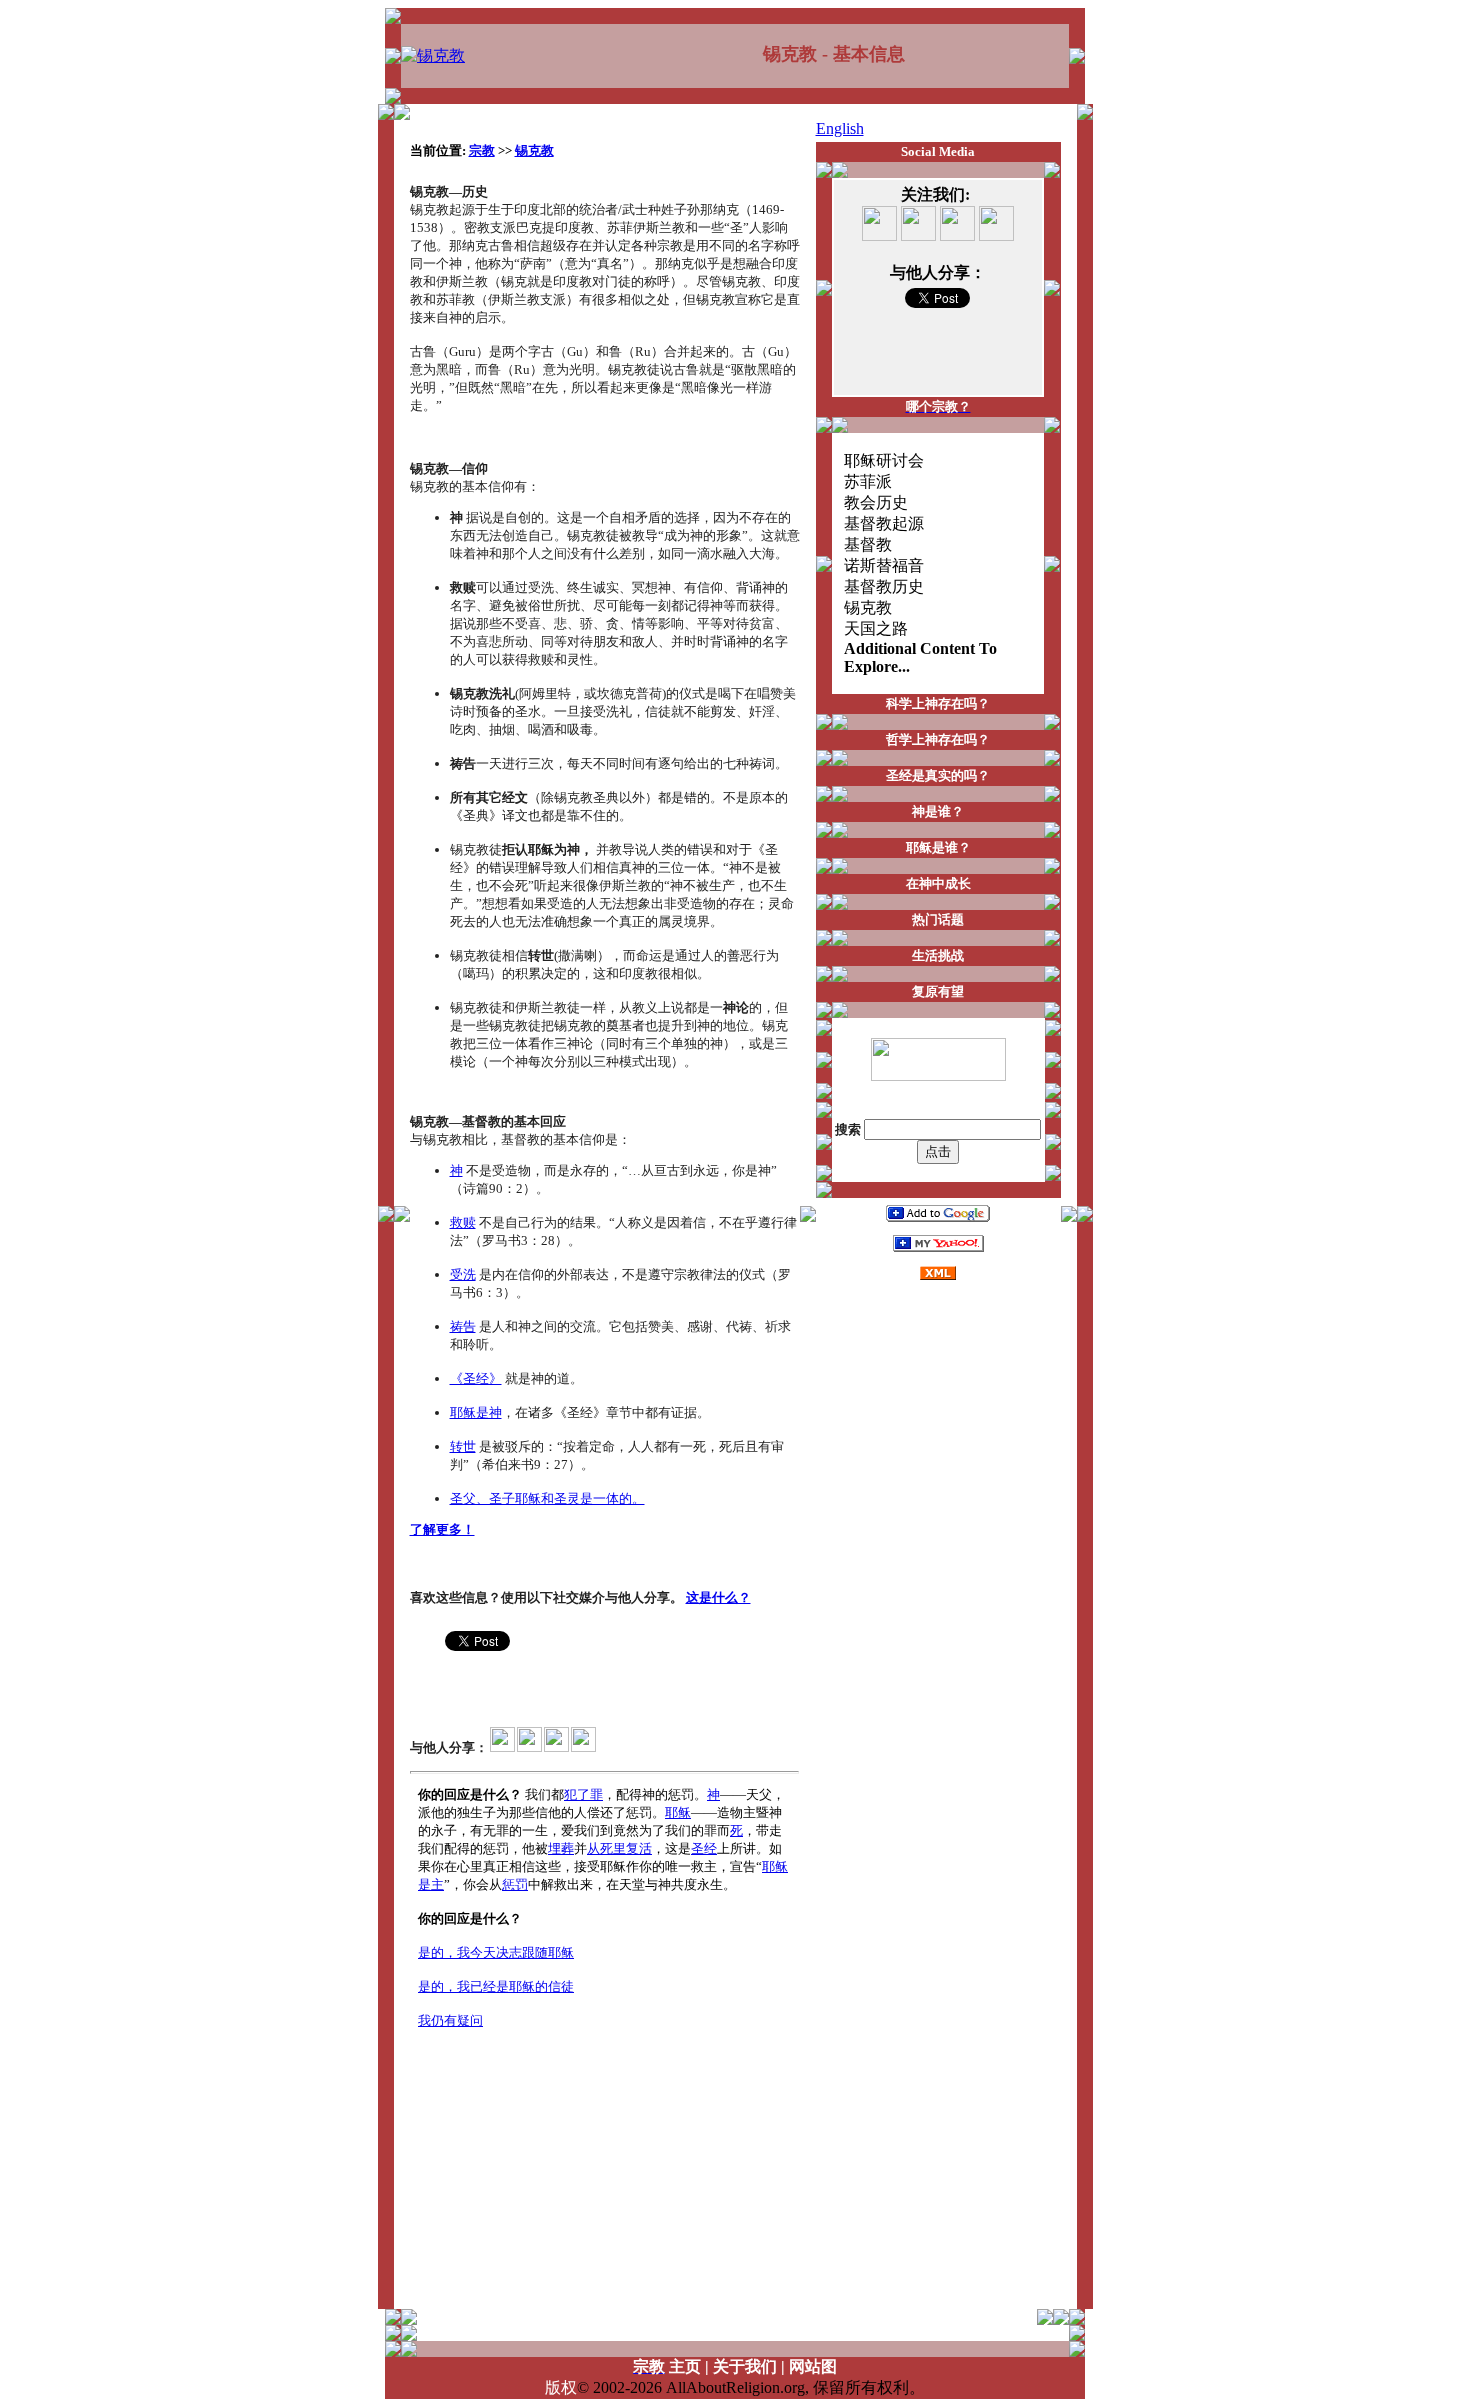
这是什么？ (718, 1597)
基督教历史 (884, 586)
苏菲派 (868, 481)
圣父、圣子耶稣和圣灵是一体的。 (547, 1498)
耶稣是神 (476, 1412)
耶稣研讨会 (884, 460)
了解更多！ (442, 1529)
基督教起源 (884, 523)
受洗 (463, 1274)
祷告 (463, 1326)
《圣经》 (476, 1378)
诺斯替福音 (884, 565)
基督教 (868, 544)
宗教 (482, 150)
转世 (463, 1446)
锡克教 (534, 150)
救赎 (463, 1222)
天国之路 (876, 628)
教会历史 (876, 502)
